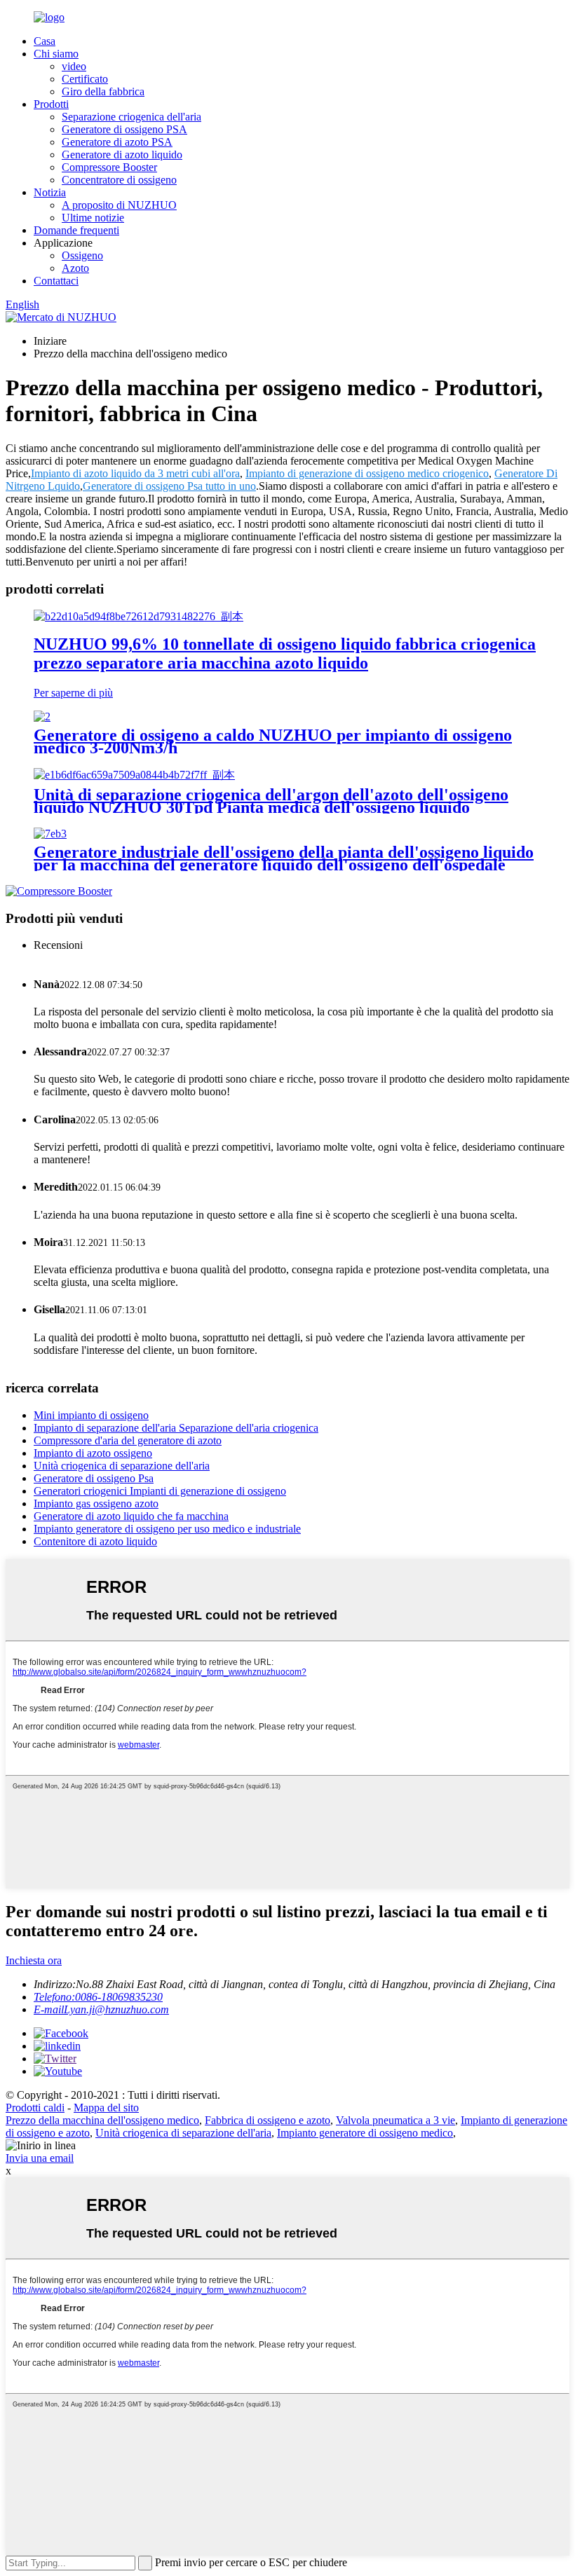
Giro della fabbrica (103, 91)
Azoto (75, 268)
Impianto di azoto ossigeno (93, 1453)
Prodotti (51, 104)
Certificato (85, 79)
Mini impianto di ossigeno (91, 1415)
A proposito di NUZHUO (119, 205)
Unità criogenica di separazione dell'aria (122, 1466)
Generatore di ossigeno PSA (124, 129)
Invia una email (40, 2158)
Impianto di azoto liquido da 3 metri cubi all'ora (135, 473)
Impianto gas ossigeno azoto (96, 1503)
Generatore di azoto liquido (122, 155)
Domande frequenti (76, 230)
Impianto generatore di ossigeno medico (365, 2133)
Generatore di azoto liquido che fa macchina (131, 1516)
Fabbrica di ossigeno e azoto (268, 2120)
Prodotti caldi (35, 2108)
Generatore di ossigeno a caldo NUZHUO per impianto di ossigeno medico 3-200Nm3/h (273, 741)
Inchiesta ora (34, 1960)
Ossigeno (82, 255)
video (74, 66)
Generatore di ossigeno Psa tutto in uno (169, 486)
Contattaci (56, 281)
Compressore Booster (109, 167)
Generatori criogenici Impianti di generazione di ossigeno (160, 1491)
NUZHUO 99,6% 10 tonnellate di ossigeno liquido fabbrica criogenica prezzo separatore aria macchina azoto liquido (285, 653)
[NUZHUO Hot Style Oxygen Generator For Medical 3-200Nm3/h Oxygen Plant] (42, 717)
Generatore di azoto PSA (117, 142)
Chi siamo (56, 54)
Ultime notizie (93, 218)
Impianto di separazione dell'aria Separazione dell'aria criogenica (176, 1428)
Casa (45, 41)
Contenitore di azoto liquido (95, 1541)
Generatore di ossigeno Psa (94, 1478)
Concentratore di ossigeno (119, 180)
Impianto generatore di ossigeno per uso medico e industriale (167, 1529)
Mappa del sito (106, 2108)
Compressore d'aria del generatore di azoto (128, 1440)
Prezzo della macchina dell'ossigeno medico (102, 2120)
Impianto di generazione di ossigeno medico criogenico (367, 473)
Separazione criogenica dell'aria (131, 117)
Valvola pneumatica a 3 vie (395, 2120)
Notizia (50, 192)
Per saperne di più (73, 693)
